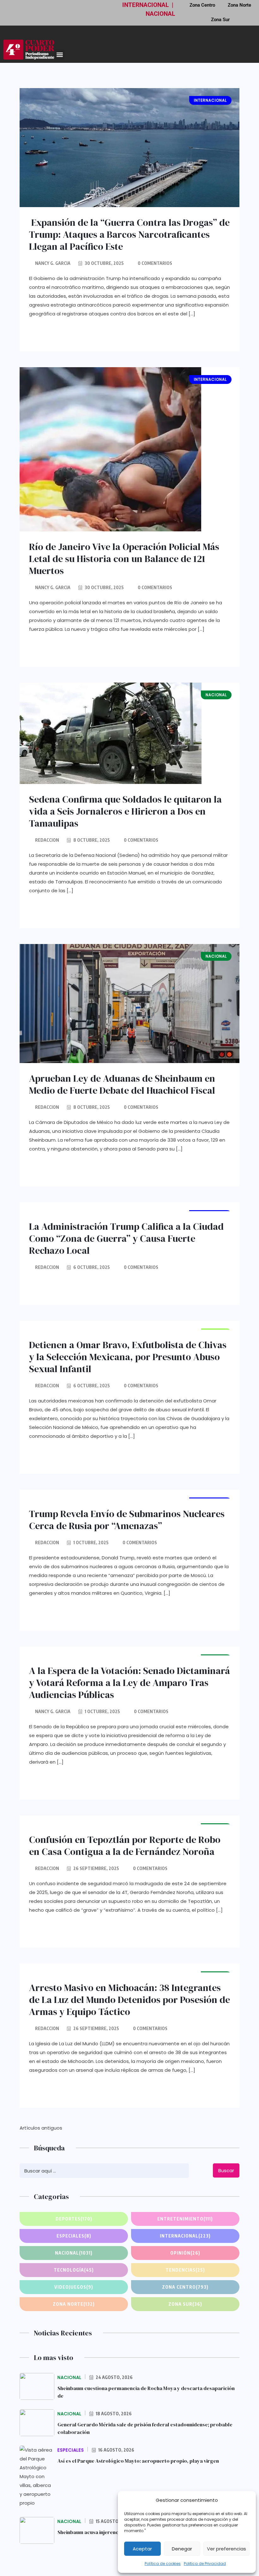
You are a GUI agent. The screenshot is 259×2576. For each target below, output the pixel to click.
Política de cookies (163, 2564)
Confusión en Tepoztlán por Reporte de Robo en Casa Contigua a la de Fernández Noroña (125, 1846)
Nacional (74, 2253)
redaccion (47, 840)
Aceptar (142, 2549)
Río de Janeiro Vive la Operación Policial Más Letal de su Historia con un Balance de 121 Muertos (124, 559)
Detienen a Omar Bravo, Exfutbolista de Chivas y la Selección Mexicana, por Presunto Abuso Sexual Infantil (128, 1357)
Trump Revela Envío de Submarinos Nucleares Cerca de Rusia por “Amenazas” (127, 1520)
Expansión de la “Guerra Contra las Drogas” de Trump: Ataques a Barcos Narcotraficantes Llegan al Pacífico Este (129, 234)
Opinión (185, 2253)
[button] (60, 54)
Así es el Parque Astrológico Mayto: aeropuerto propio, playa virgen (138, 2461)
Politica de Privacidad (205, 2564)
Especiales (74, 2236)
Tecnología (74, 2270)
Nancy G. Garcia (53, 263)
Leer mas (56, 334)
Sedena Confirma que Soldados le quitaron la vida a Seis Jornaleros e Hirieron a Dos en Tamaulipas (125, 811)
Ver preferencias (226, 2549)
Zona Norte (74, 2304)
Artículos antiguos (41, 2128)
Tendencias (185, 2270)
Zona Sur (220, 20)
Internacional (185, 2236)
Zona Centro (185, 2287)
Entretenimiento (185, 2219)
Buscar (226, 2170)
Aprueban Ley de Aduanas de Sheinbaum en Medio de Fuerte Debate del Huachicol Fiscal (122, 1084)
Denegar (182, 2549)
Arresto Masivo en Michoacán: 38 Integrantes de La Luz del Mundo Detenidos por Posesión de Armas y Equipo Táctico (129, 2000)
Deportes (74, 2219)
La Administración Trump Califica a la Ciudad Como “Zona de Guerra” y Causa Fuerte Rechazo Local (126, 1238)
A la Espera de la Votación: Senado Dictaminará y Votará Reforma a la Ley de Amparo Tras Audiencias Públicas (129, 1683)
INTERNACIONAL (145, 5)
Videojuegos (74, 2287)
